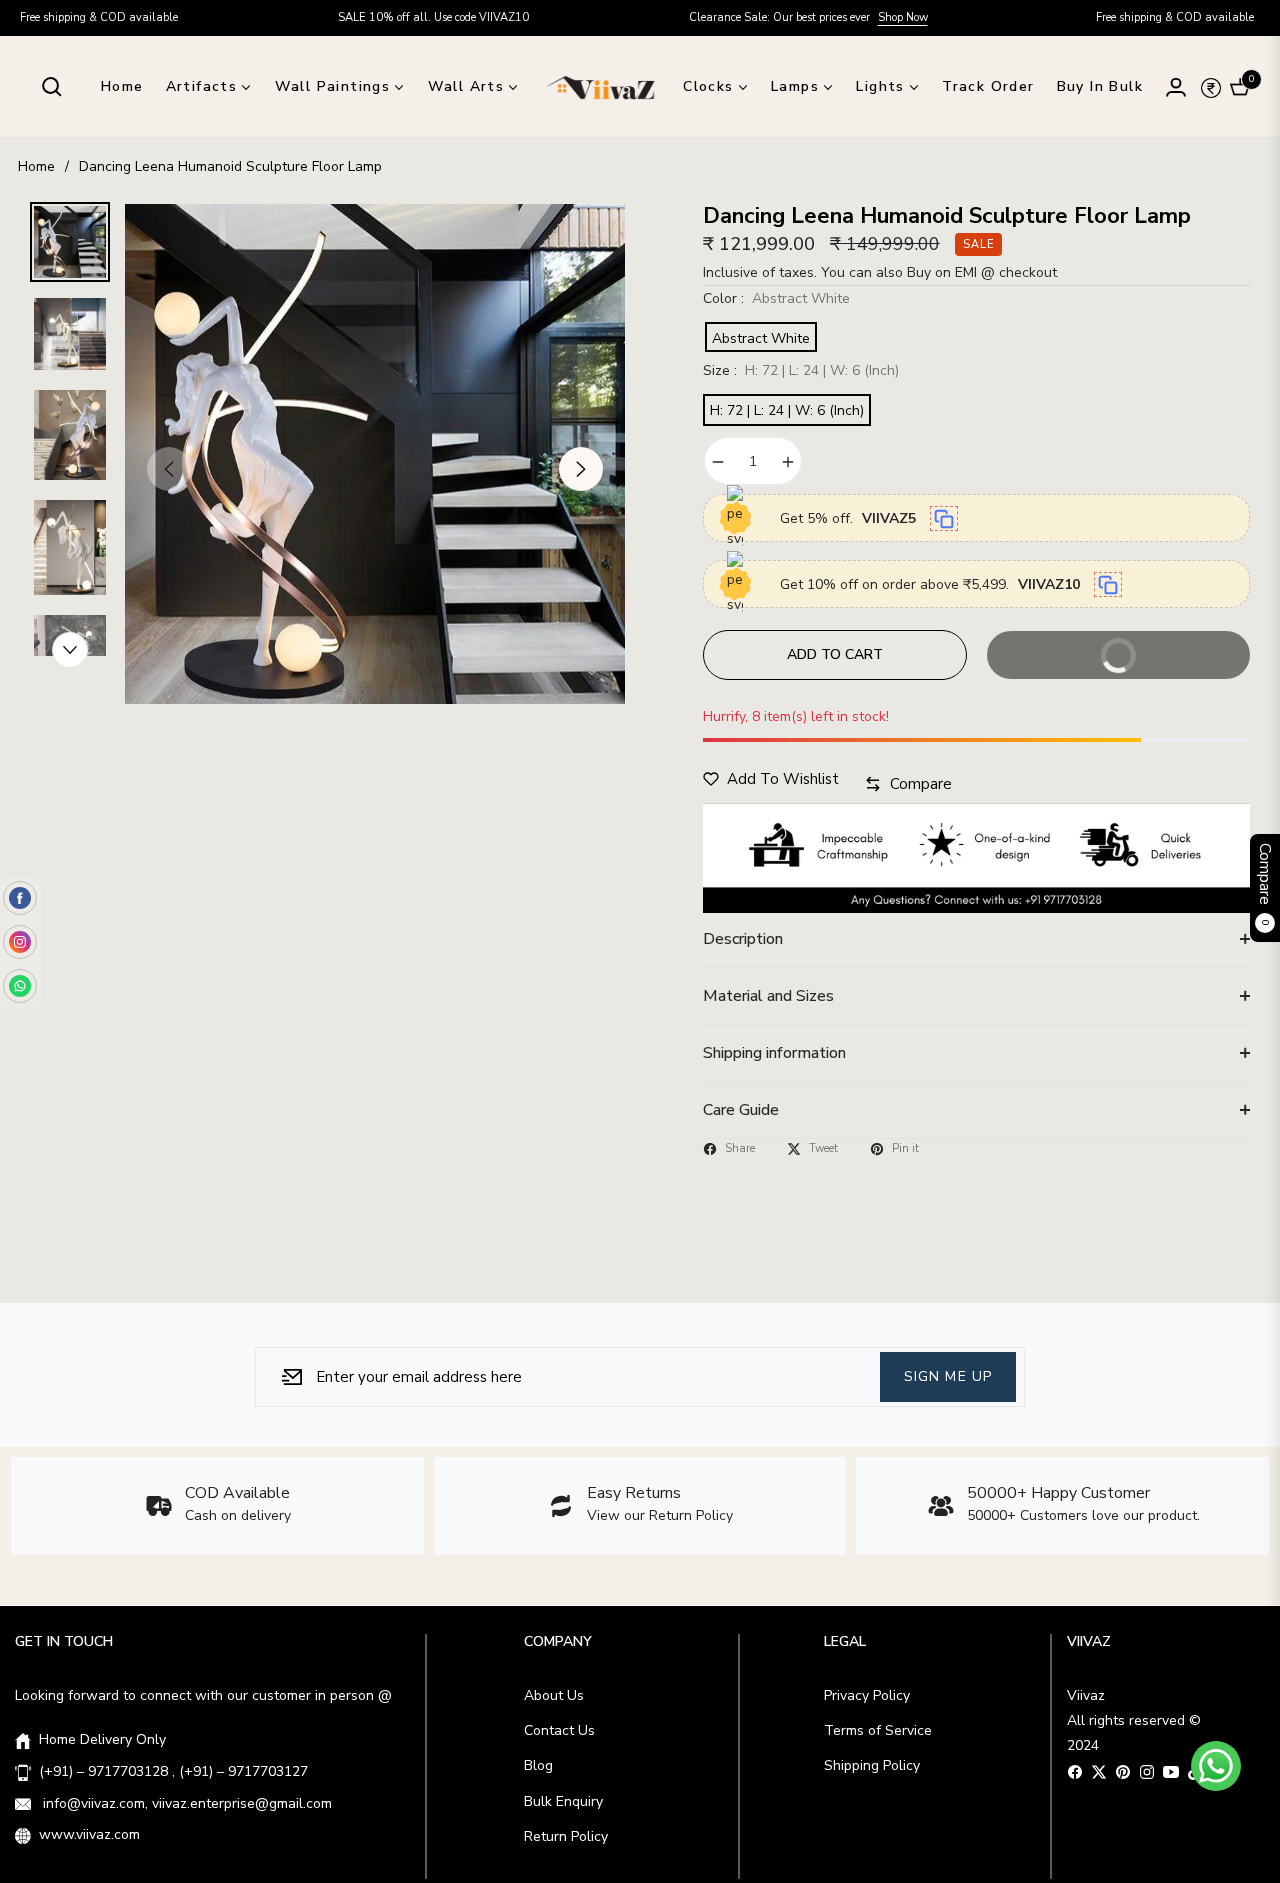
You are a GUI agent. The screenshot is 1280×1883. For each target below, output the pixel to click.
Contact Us (559, 1730)
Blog (538, 1765)
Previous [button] (169, 469)
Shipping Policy (872, 1765)
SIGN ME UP (948, 1376)
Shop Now (824, 17)
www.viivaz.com (89, 1834)
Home (36, 166)
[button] (52, 87)
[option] (375, 454)
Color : (776, 298)
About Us (554, 1695)
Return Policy (566, 1836)
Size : (801, 370)
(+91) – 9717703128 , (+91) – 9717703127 (173, 1771)
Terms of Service (878, 1730)
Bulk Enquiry (563, 1801)
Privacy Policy (867, 1695)
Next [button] (581, 469)
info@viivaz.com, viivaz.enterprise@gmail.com (185, 1803)
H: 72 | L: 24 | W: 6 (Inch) (787, 410)
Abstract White (761, 338)
